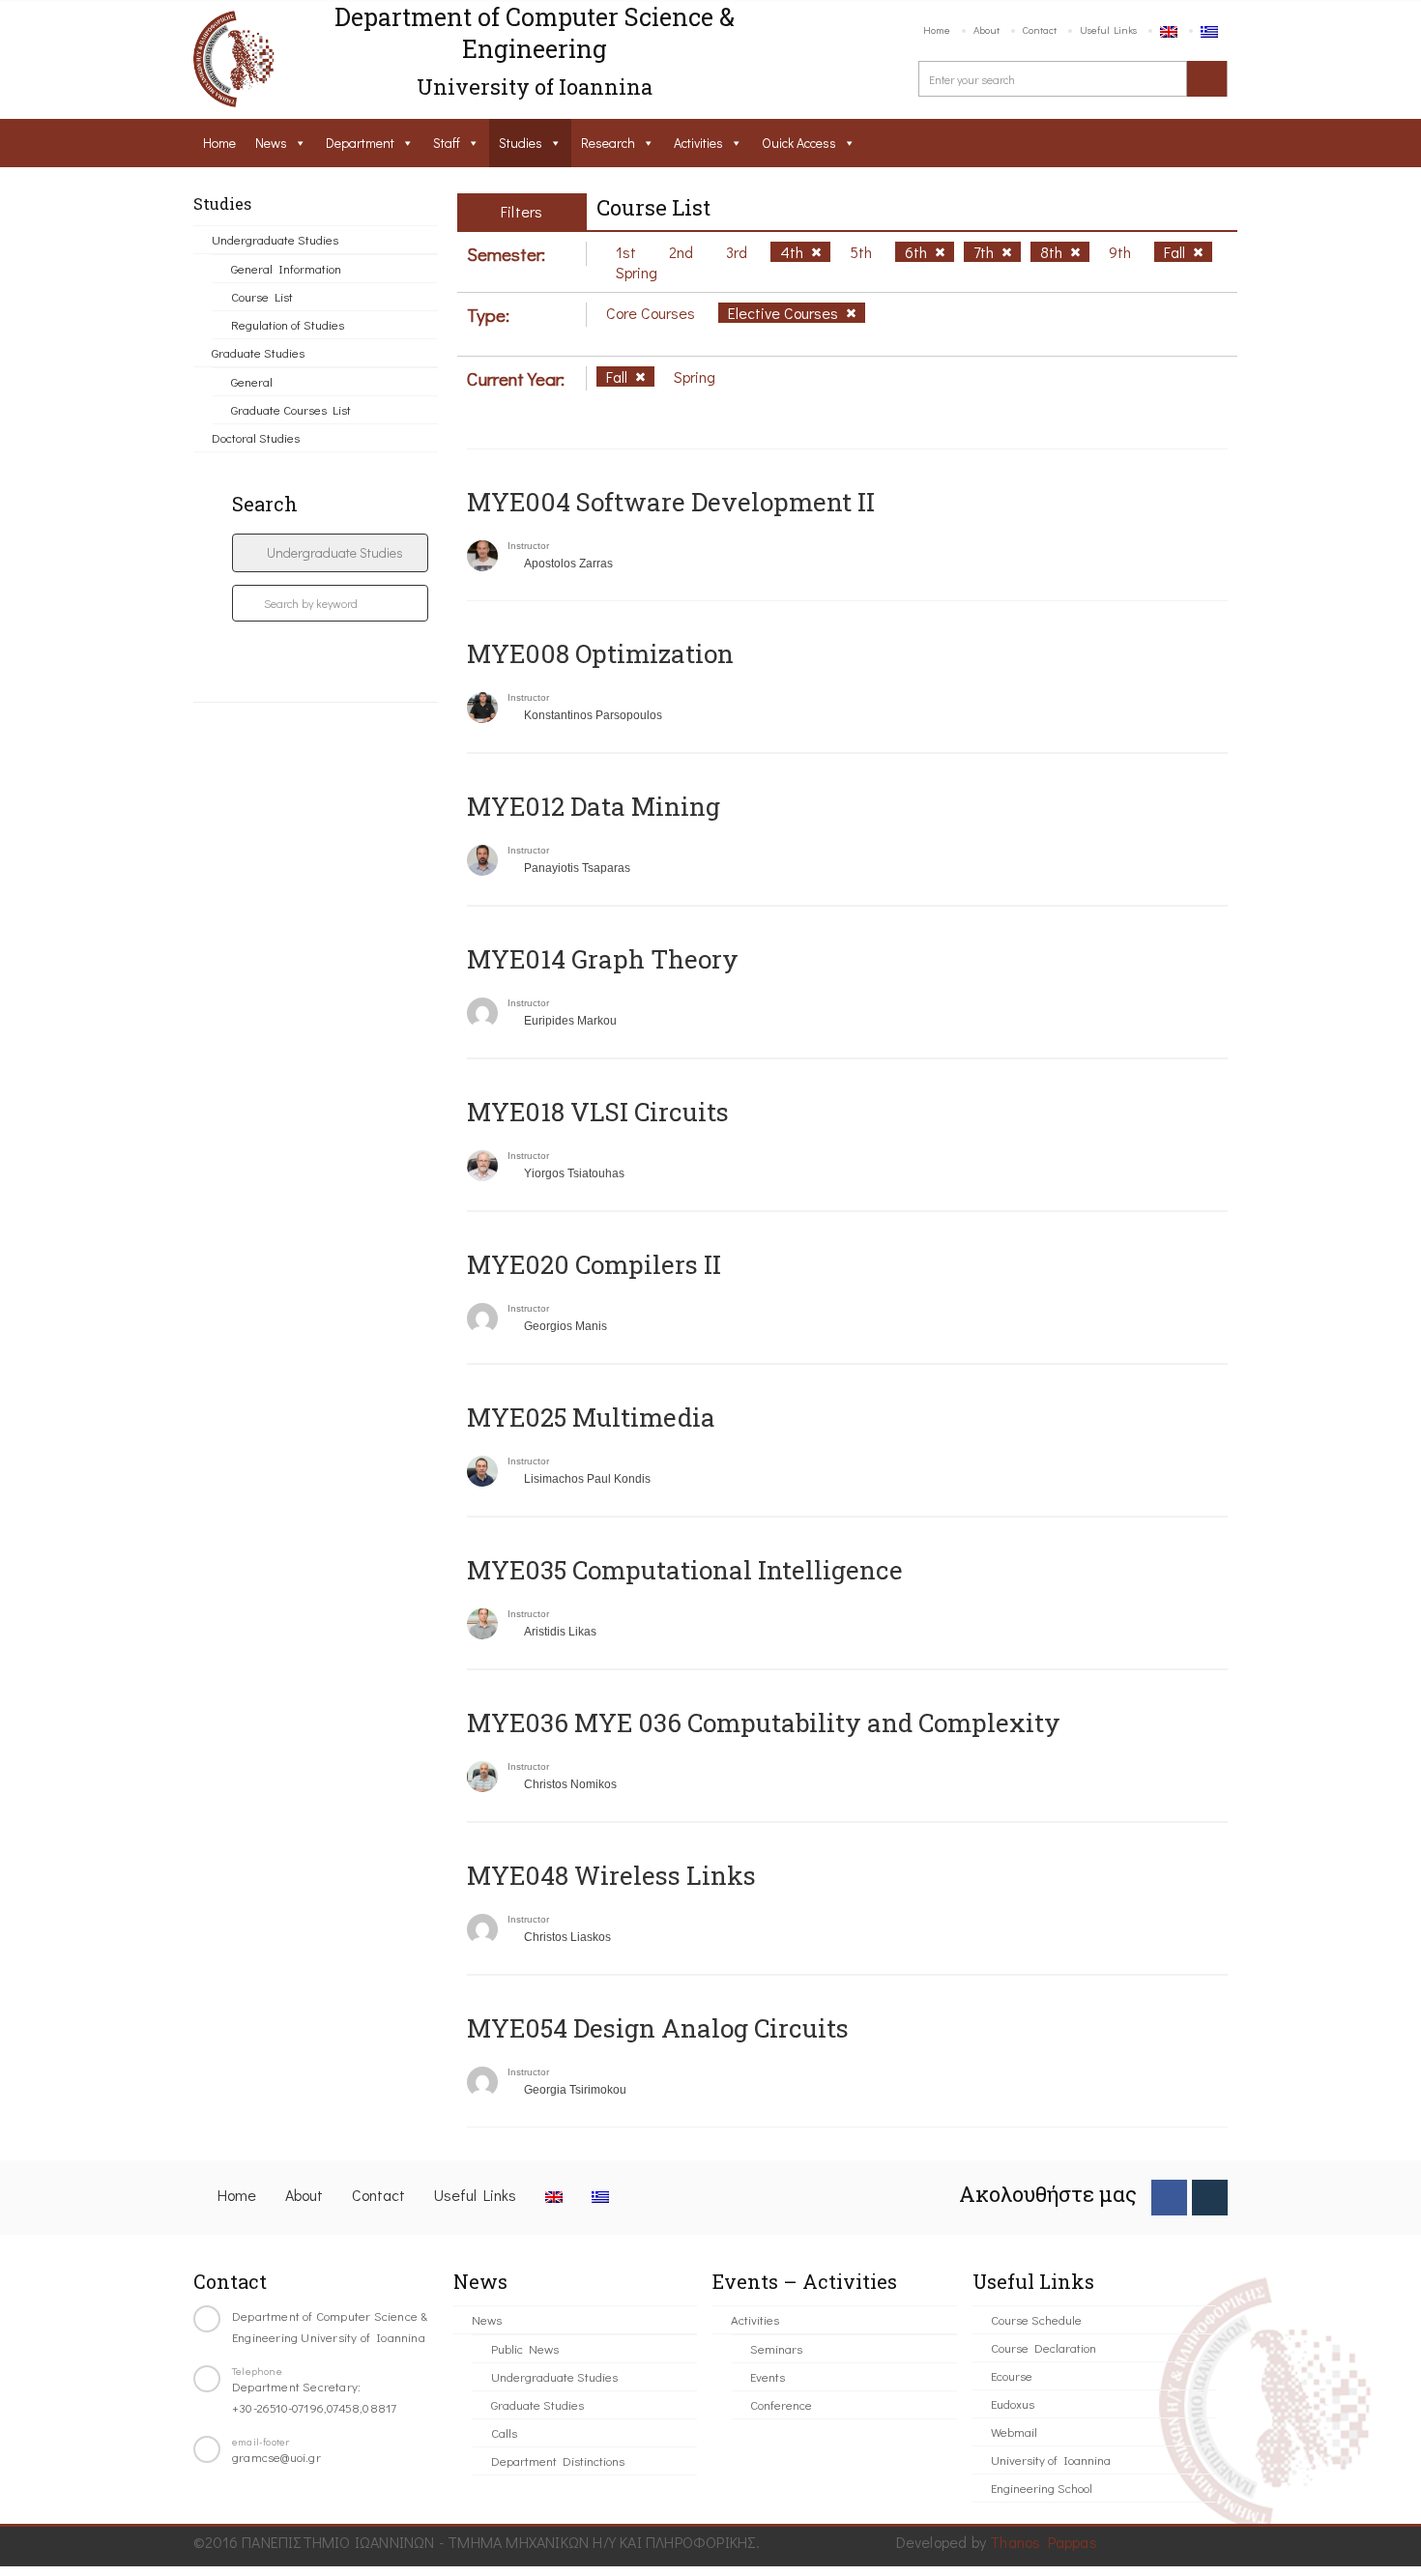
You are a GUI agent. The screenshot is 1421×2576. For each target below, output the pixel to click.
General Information (286, 268)
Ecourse (1012, 2375)
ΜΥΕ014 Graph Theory (603, 959)
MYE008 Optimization (600, 653)
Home (937, 29)
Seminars (776, 2348)
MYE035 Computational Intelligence (685, 1570)
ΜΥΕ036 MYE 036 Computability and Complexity (764, 1722)
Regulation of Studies (288, 324)
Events (768, 2376)
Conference (781, 2404)
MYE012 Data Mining (594, 806)
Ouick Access (799, 143)
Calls (504, 2432)
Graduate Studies (258, 352)
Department (360, 143)
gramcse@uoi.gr (276, 2457)
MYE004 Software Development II (671, 502)
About (986, 29)
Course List (262, 296)
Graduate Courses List (291, 409)
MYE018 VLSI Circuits (598, 1112)
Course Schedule (1036, 2319)
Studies (521, 143)
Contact (1040, 29)
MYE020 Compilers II (594, 1264)
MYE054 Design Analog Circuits (658, 2028)
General (252, 381)
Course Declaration (1044, 2347)
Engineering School (1042, 2488)
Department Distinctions (558, 2460)
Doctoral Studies (256, 437)
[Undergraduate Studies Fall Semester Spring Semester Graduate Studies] (330, 553)
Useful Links (1108, 29)
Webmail (1014, 2431)
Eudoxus (1013, 2403)
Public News (525, 2348)
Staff (447, 143)
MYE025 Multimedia (591, 1417)
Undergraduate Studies (275, 239)
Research (608, 143)
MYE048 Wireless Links (611, 1875)
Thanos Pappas (1044, 2542)
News (271, 143)
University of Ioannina (1051, 2460)
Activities (698, 143)
